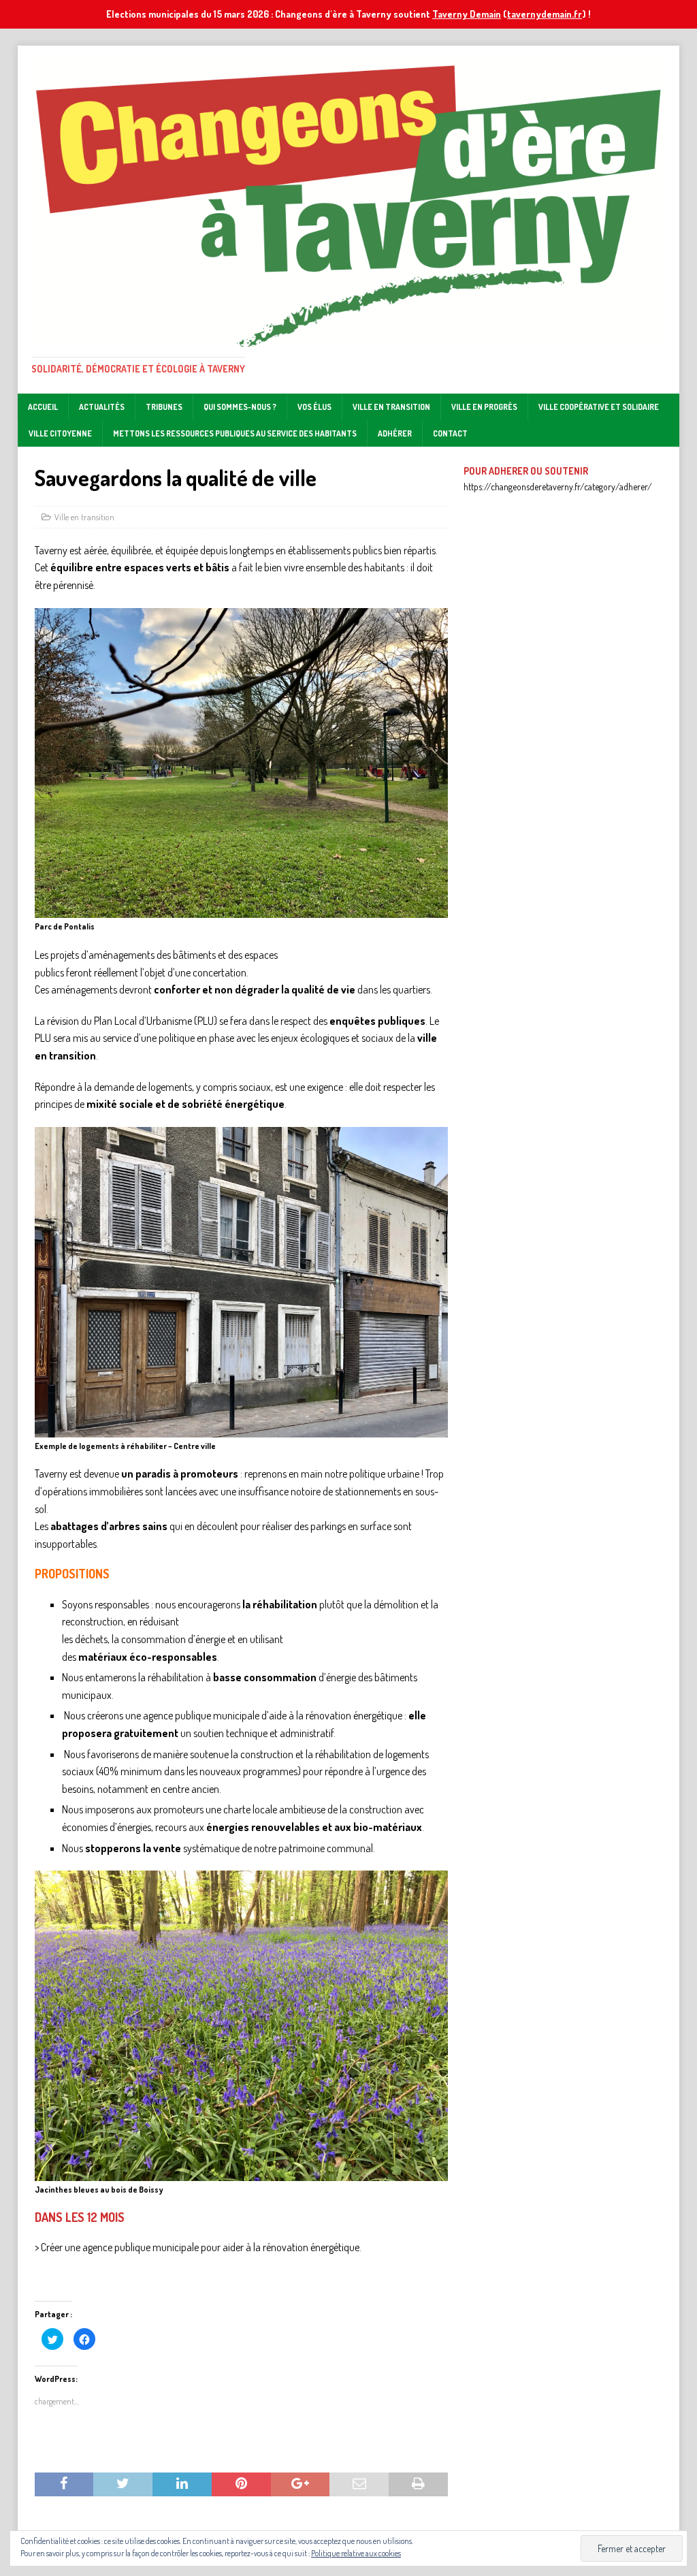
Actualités (102, 407)
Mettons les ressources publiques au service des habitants (235, 433)
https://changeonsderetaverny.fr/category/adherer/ (558, 487)
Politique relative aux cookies (356, 2553)
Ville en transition (391, 407)
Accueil (43, 407)
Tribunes (164, 407)
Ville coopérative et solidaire (599, 407)
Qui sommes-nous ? (240, 407)
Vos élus (314, 407)
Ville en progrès (484, 407)
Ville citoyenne (60, 433)
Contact (450, 433)
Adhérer (395, 433)
